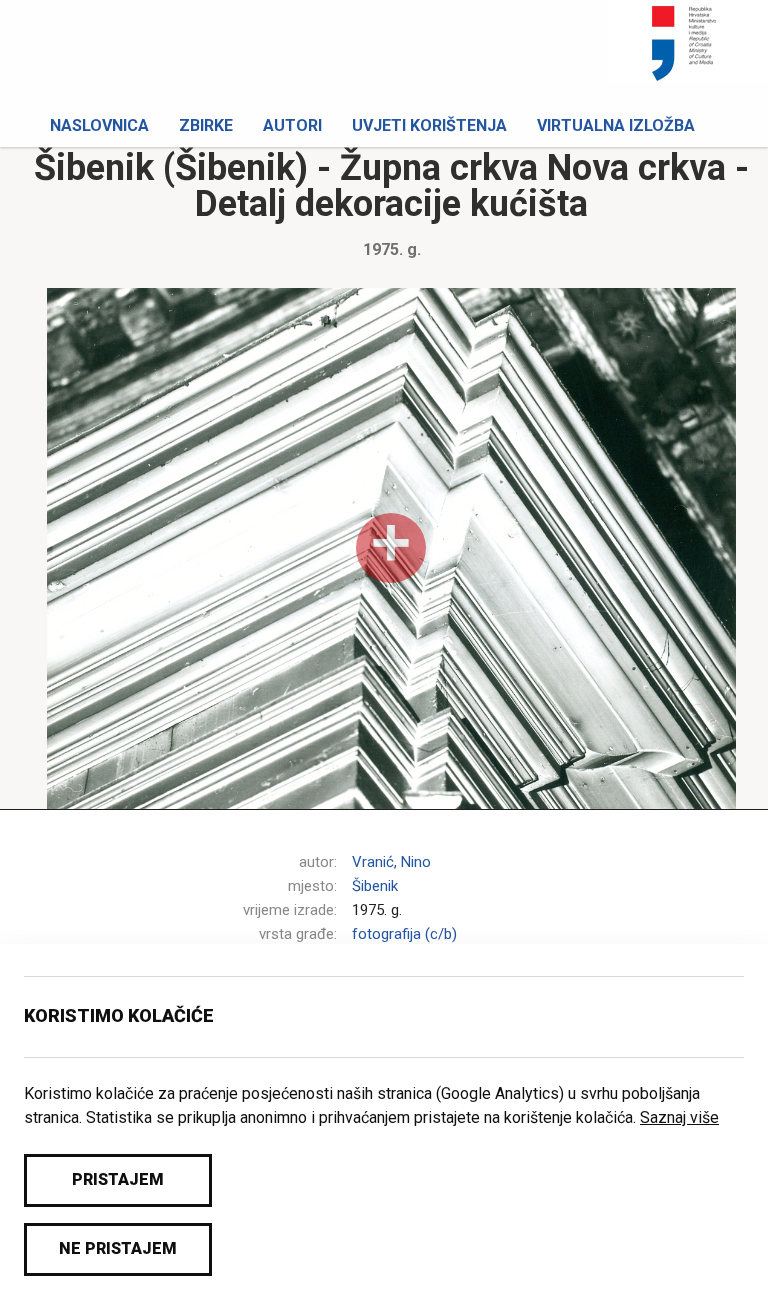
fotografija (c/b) (404, 934)
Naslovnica (99, 125)
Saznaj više (679, 1117)
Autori (292, 125)
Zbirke (206, 125)
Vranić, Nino (391, 862)
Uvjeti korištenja (429, 125)
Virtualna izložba (616, 125)
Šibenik (375, 886)
